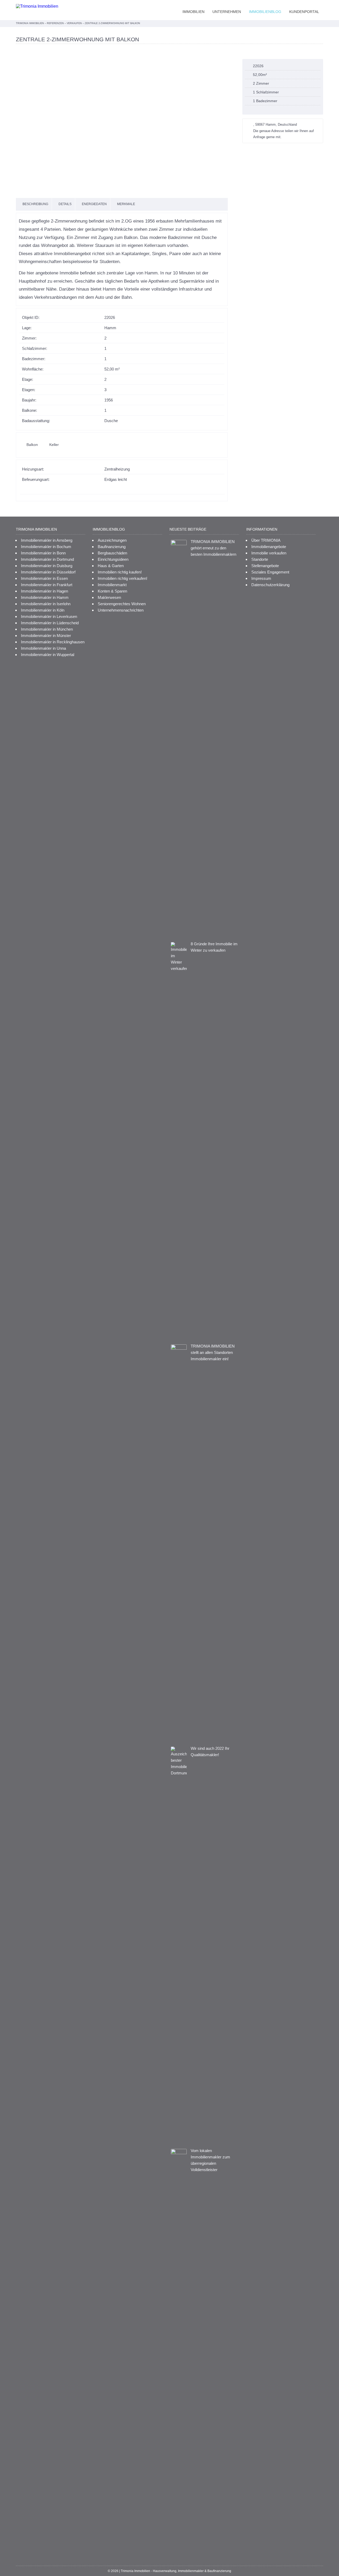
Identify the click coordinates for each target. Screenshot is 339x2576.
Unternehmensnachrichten (121, 610)
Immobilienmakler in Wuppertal (48, 655)
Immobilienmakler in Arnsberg (47, 540)
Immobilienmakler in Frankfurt (47, 585)
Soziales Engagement (270, 572)
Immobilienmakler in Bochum (46, 547)
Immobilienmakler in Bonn (43, 553)
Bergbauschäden (112, 553)
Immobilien (193, 12)
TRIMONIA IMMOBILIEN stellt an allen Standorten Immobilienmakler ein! (213, 1352)
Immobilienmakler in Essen (44, 578)
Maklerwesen (109, 597)
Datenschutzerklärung (270, 585)
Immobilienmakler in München (47, 629)
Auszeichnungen (112, 540)
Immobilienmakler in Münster (46, 636)
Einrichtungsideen (113, 559)
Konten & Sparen (112, 591)
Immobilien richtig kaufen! (120, 572)
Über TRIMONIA (266, 540)
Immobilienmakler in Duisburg (47, 566)
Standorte (260, 559)
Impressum (261, 578)
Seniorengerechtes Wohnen (122, 604)
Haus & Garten (111, 566)
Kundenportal (304, 12)
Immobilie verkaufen (269, 553)
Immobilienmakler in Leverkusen (49, 616)
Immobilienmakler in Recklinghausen (53, 642)
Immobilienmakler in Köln (43, 610)
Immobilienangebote (269, 547)
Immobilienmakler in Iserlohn (46, 604)
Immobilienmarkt (112, 585)
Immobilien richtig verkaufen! (122, 578)
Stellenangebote (265, 566)
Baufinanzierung (112, 547)
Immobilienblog (265, 12)
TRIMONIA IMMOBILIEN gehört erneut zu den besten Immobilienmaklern (213, 548)
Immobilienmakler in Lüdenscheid (50, 623)
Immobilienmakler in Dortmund (47, 559)
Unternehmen (227, 12)
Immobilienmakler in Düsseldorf (48, 572)
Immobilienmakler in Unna (43, 648)
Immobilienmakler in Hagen (44, 591)
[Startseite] (37, 6)
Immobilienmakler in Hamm (45, 597)
